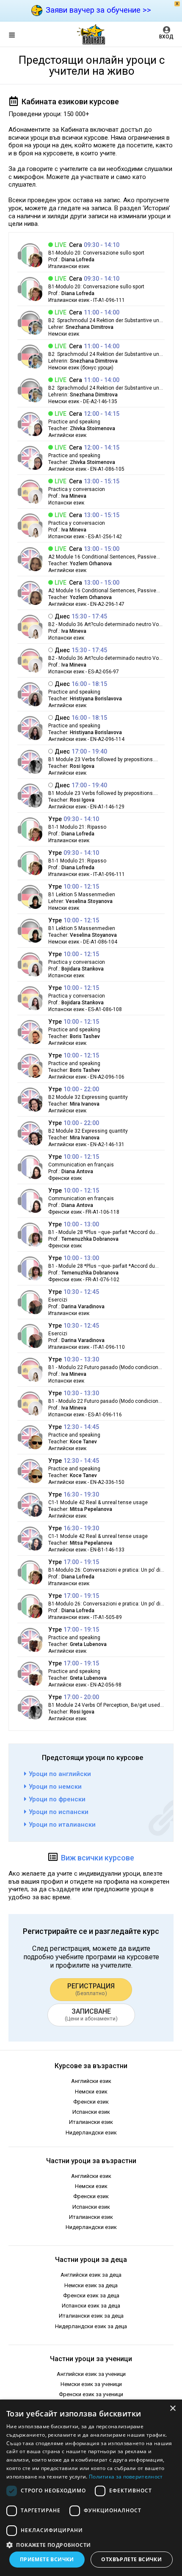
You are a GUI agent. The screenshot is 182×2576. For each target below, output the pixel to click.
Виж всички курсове (98, 1858)
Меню (19, 36)
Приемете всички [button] (47, 2559)
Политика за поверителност (126, 2477)
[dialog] (91, 2488)
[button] (91, 2544)
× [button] (172, 2409)
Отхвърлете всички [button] (131, 2559)
